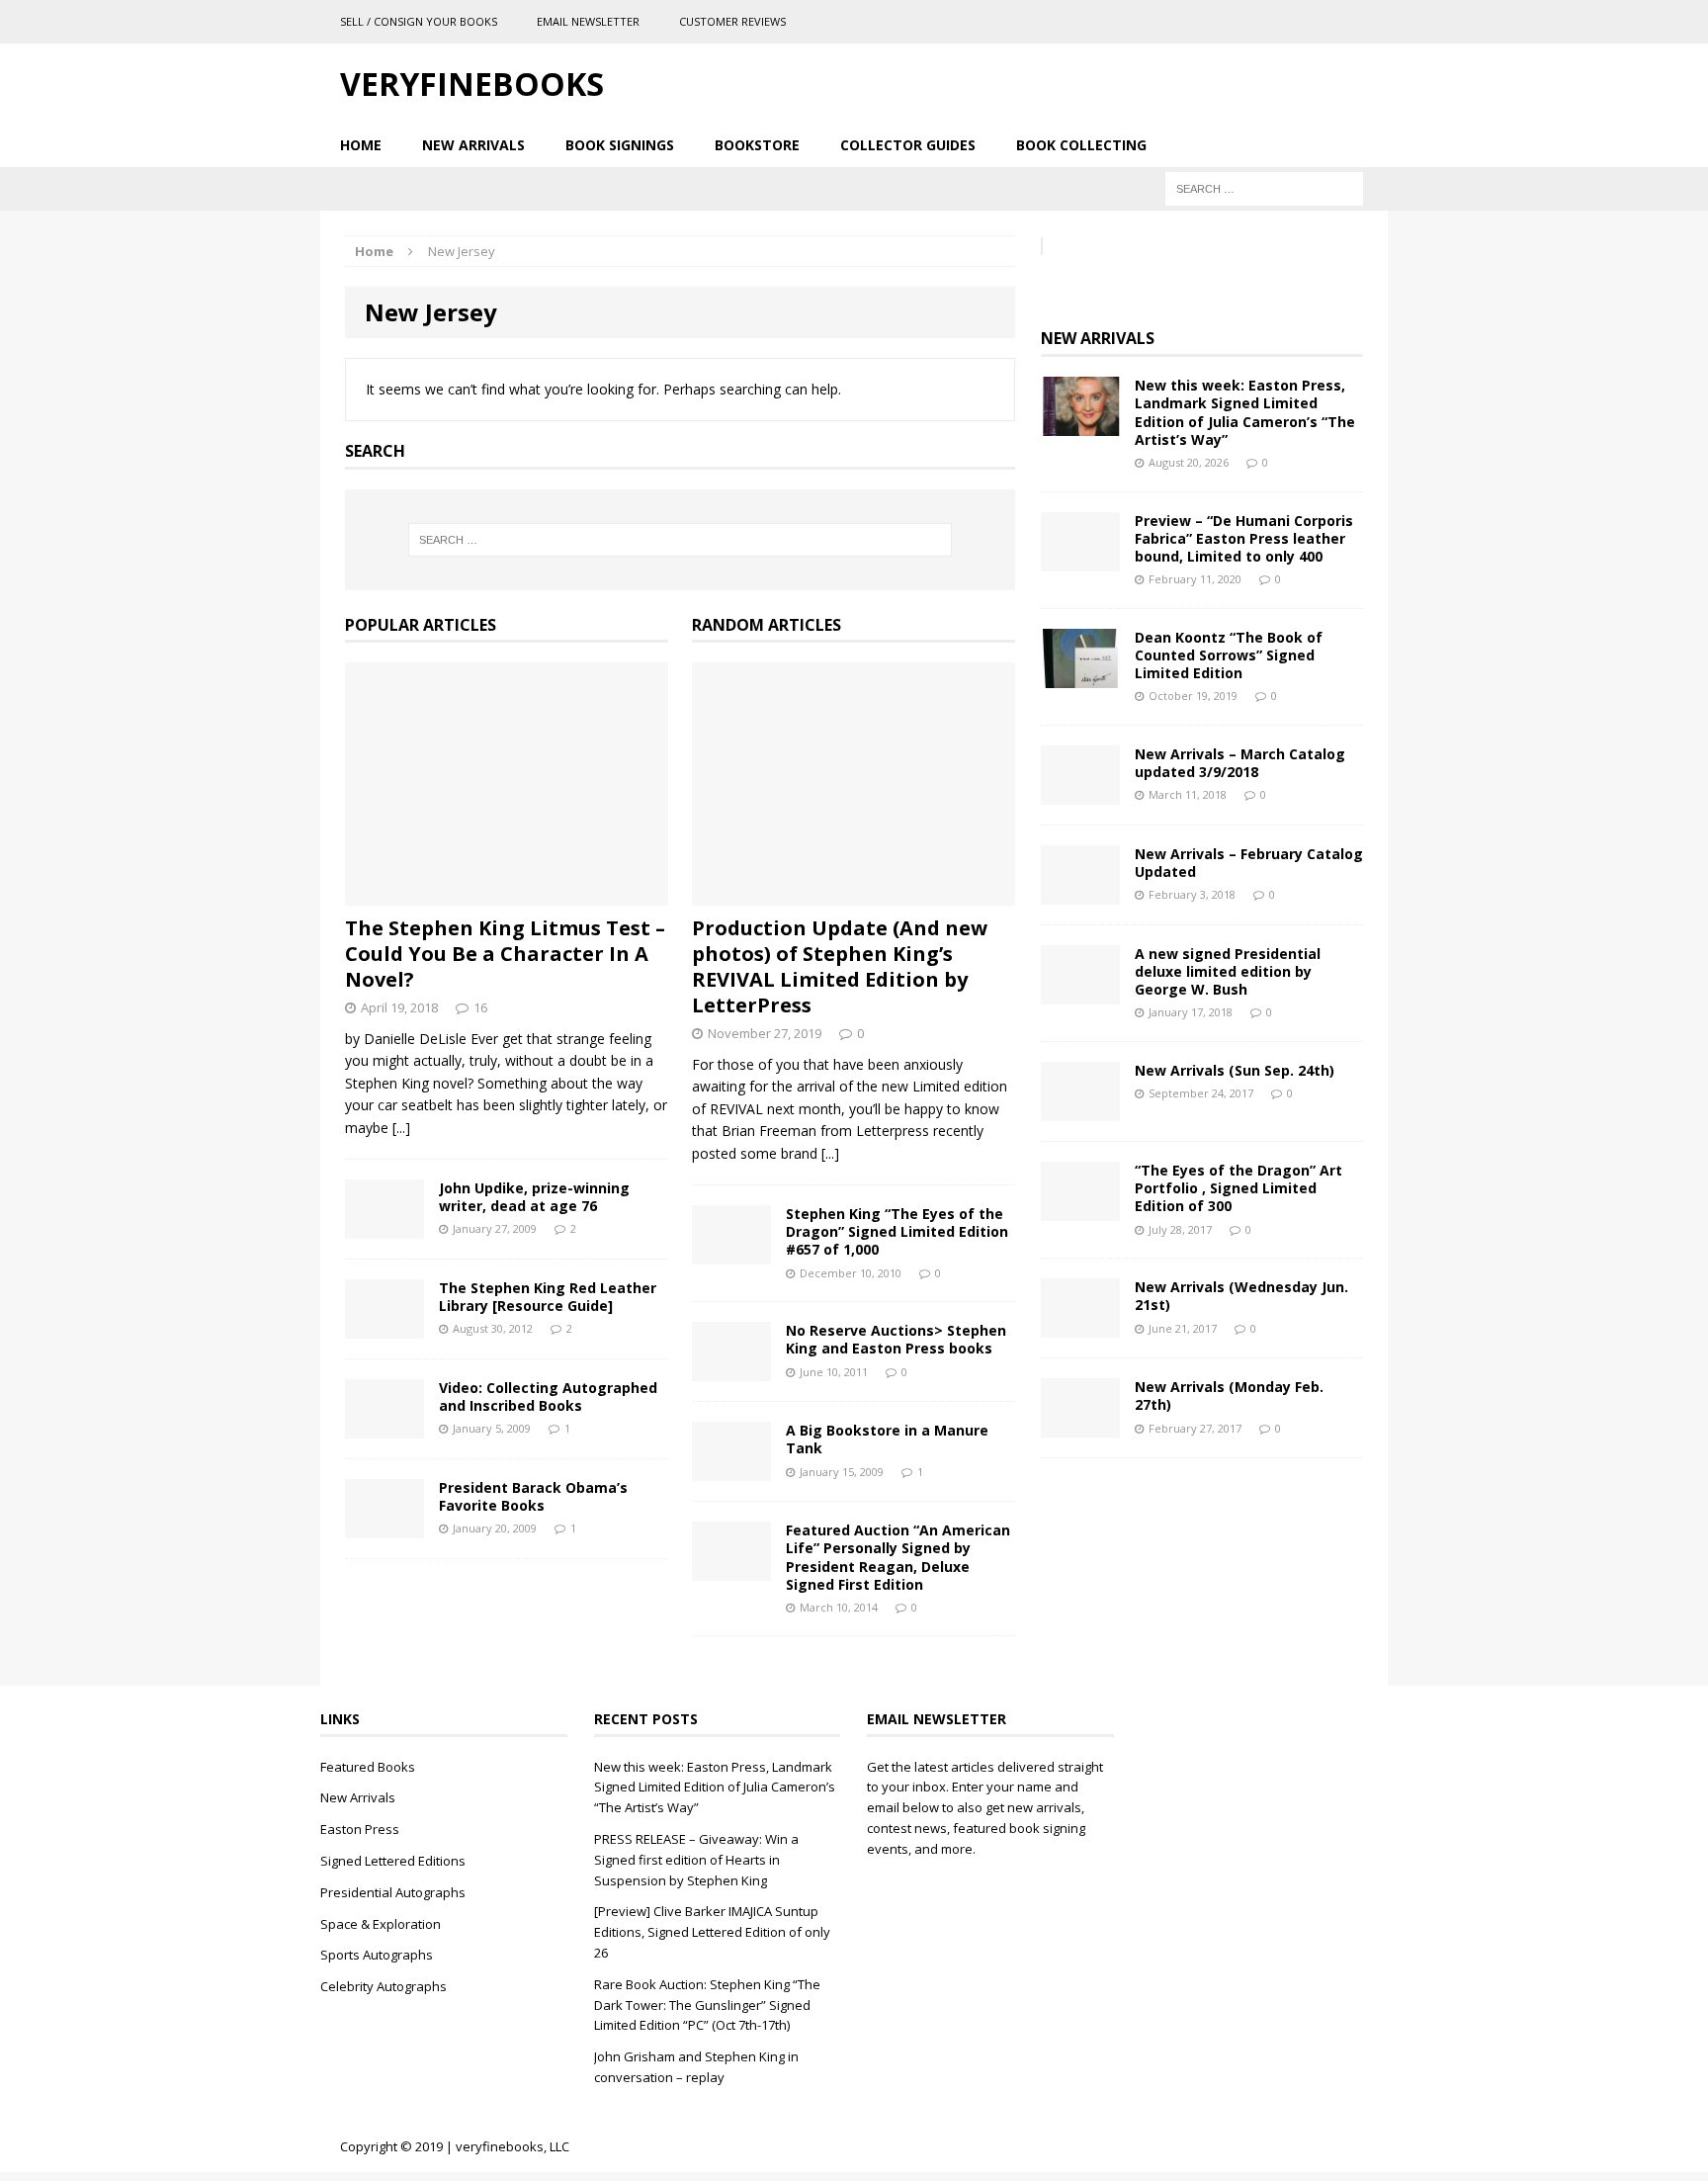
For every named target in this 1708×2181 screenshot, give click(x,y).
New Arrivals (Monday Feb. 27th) (1229, 1396)
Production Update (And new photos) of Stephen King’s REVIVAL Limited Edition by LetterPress (840, 966)
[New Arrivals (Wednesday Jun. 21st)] (1080, 1326)
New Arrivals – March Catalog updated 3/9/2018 (1240, 763)
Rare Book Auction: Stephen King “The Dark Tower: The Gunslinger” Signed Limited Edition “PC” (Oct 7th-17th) (707, 2005)
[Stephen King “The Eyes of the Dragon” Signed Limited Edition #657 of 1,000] (731, 1253)
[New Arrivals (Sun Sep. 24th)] (1080, 1110)
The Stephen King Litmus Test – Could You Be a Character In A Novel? (505, 954)
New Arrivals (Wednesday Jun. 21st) (1241, 1296)
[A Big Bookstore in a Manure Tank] (731, 1470)
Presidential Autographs (393, 1892)
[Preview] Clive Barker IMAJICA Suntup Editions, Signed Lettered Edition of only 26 (712, 1932)
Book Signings (620, 145)
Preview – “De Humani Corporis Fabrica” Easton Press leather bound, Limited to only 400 (1244, 538)
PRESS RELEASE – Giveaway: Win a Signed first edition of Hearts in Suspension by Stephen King (696, 1860)
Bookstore (757, 145)
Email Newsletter (588, 21)
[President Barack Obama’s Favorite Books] (384, 1527)
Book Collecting (1081, 145)
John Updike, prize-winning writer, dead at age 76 (534, 1197)
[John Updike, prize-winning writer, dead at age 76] (384, 1227)
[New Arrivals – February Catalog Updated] (1080, 893)
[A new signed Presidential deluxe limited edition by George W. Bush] (1080, 993)
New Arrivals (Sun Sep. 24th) (1235, 1070)
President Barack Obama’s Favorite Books (533, 1496)
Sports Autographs (377, 1955)
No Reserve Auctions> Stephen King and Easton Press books (896, 1339)
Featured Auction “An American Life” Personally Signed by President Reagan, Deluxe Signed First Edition (898, 1557)
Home (361, 145)
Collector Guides (908, 145)
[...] (401, 1128)
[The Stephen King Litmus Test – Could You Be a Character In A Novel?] (507, 894)
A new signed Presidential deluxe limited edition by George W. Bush (1228, 971)
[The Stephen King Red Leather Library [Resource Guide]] (384, 1327)
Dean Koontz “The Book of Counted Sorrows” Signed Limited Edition (1229, 655)
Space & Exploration (381, 1924)
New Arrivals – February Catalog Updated (1249, 863)
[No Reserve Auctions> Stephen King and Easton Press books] (731, 1370)
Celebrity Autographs (384, 1986)
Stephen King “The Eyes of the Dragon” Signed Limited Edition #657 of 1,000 (897, 1231)
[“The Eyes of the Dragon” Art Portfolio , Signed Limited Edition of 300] (1080, 1210)
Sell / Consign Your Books (419, 21)
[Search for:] (1264, 187)
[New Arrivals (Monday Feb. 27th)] (1080, 1426)
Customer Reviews (732, 21)
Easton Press (360, 1829)
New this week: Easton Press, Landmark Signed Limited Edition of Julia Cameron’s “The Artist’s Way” (1245, 412)
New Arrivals (473, 145)
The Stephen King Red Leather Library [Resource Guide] (548, 1297)
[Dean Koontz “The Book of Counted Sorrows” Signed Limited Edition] (1080, 676)
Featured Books (368, 1767)
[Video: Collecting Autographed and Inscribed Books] (384, 1427)
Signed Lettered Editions (393, 1861)
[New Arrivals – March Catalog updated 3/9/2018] (1080, 793)
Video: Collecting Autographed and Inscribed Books (548, 1396)
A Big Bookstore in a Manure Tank (887, 1439)
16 (480, 1007)
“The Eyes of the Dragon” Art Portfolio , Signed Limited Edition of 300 (1238, 1188)
